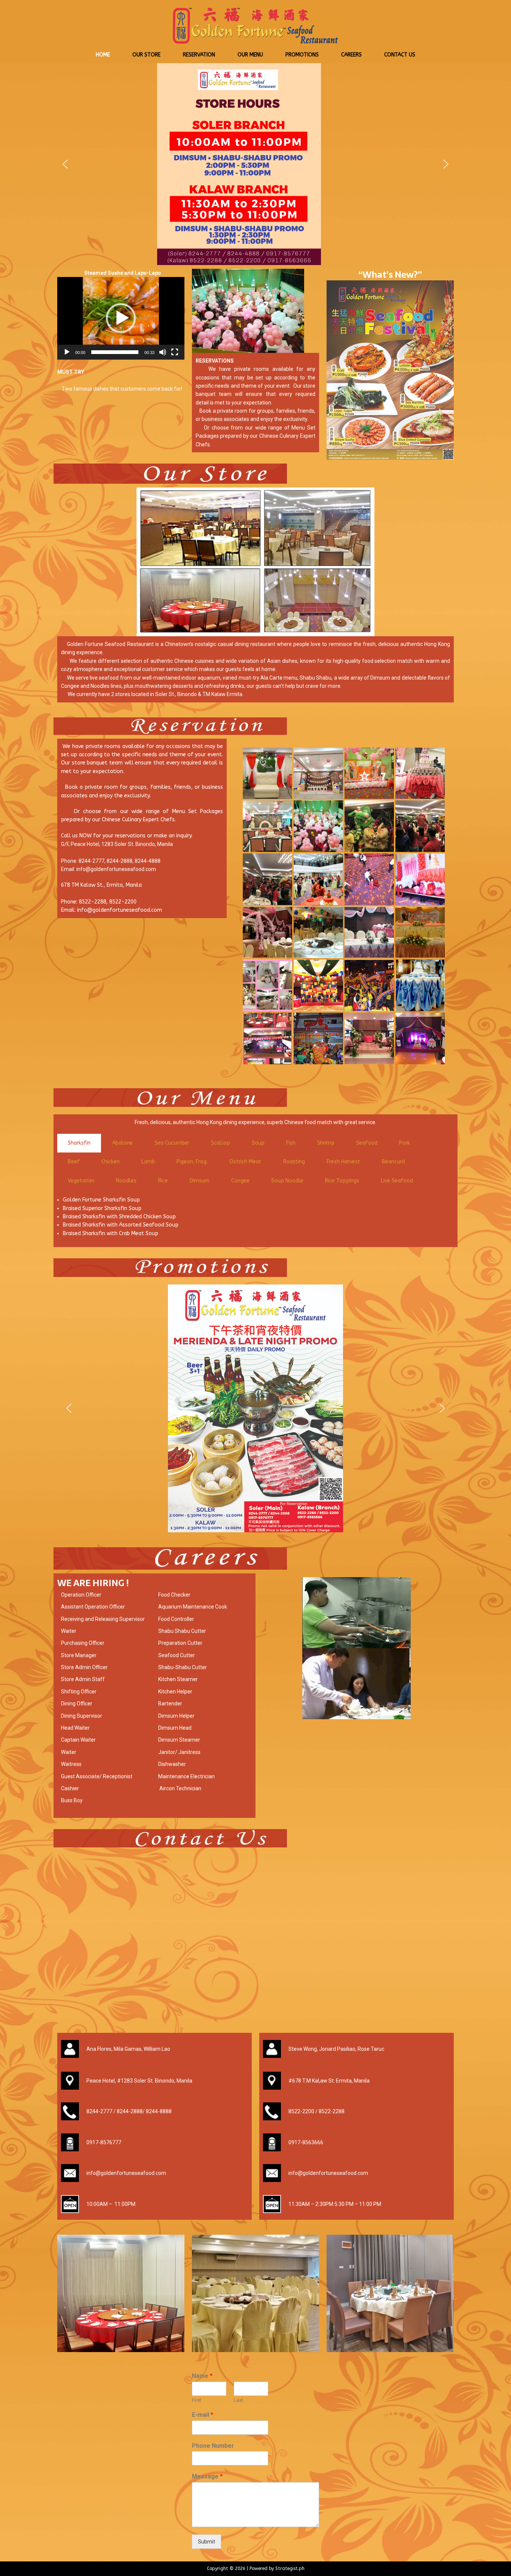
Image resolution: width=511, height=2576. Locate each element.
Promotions (302, 55)
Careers (351, 55)
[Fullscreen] (175, 352)
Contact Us (400, 55)
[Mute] (163, 352)
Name (202, 2376)
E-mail (203, 2415)
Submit (206, 2542)
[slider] (115, 352)
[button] (65, 164)
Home (103, 55)
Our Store (146, 55)
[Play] (67, 352)
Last (238, 2400)
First (197, 2400)
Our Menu (250, 55)
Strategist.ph (290, 2569)
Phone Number (213, 2446)
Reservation (199, 55)
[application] (121, 318)
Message (207, 2476)
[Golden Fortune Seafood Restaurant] (255, 47)
